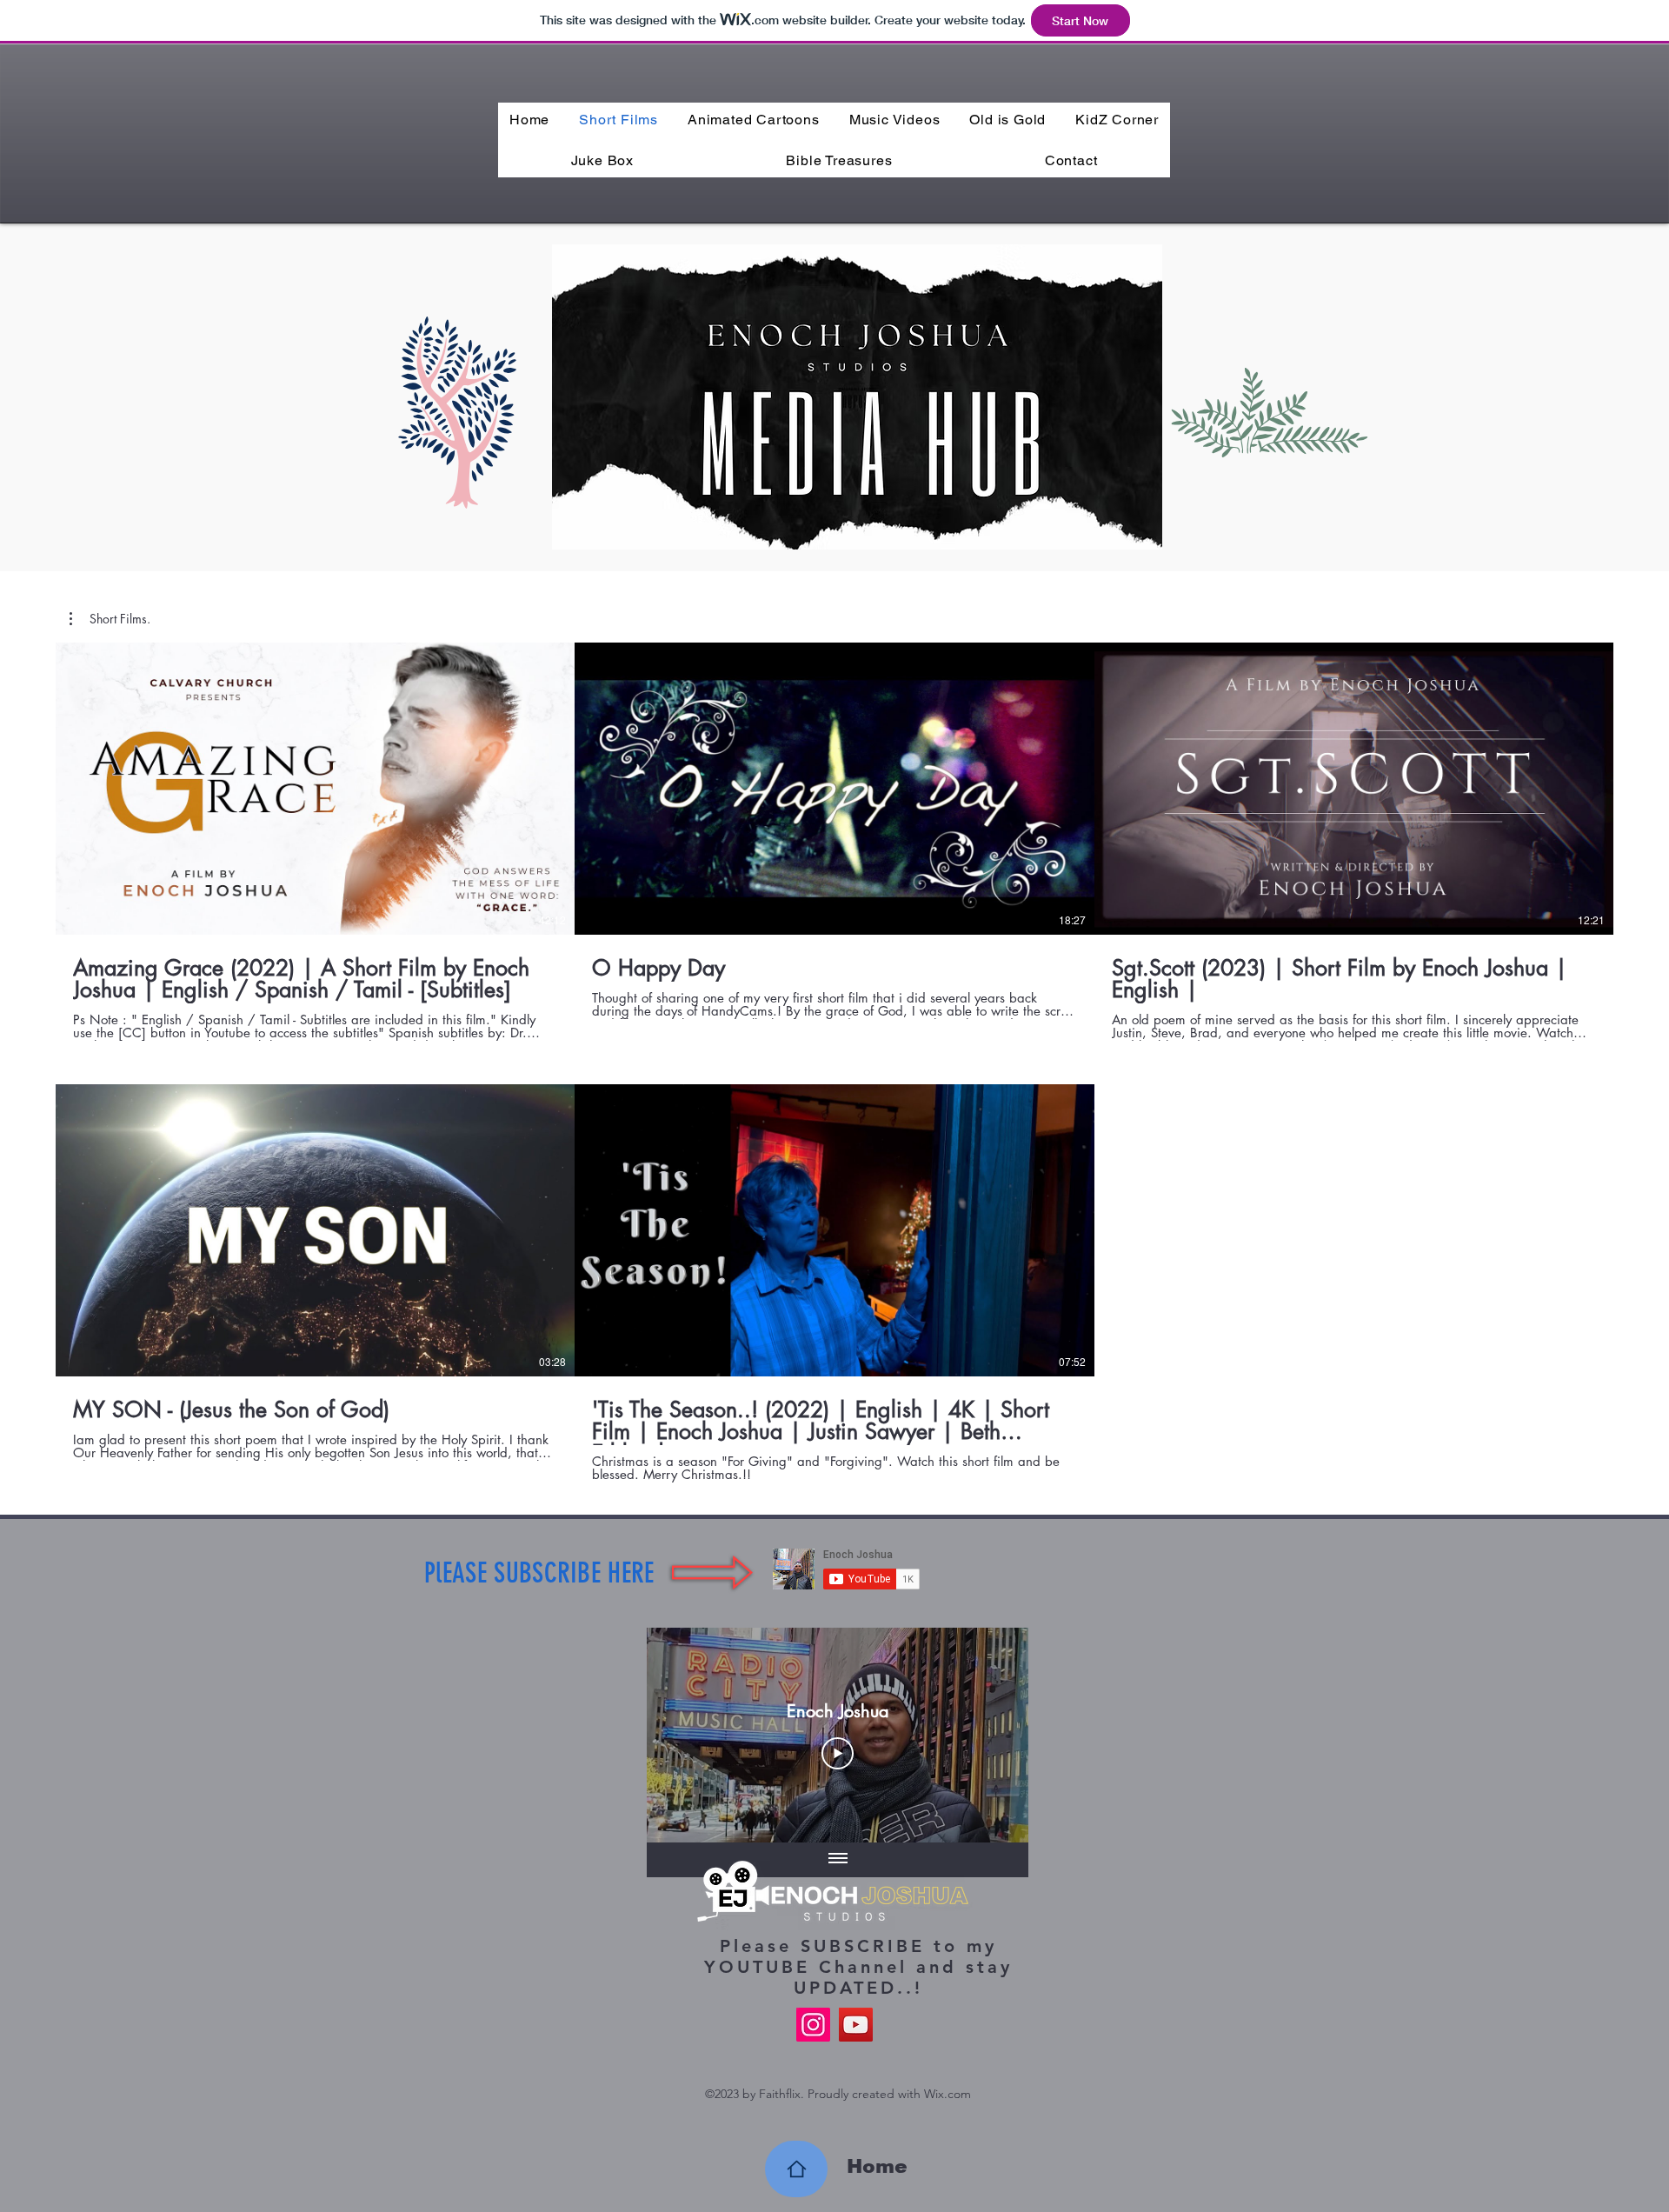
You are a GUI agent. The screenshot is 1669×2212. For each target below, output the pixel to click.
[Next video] (992, 1735)
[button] (110, 619)
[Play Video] (838, 1753)
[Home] (796, 2169)
